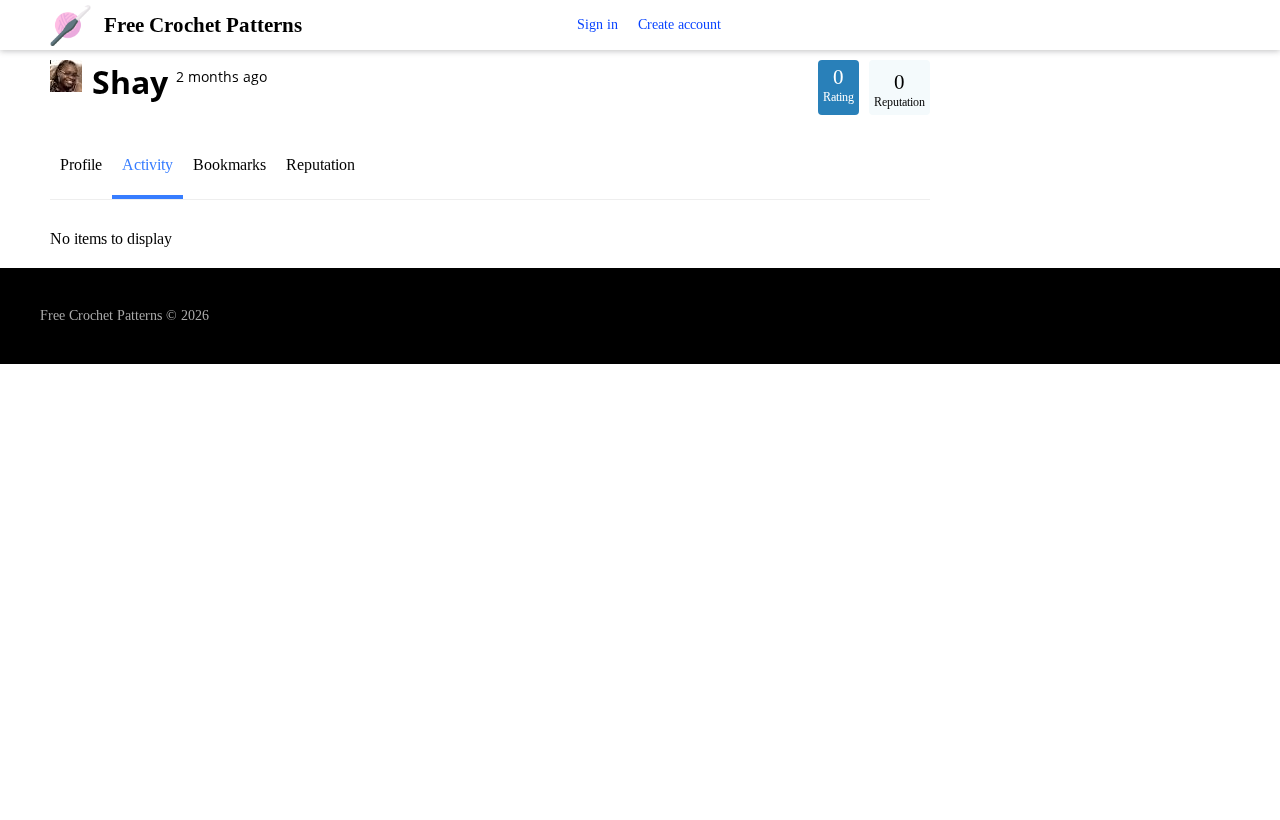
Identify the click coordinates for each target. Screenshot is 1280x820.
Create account (679, 24)
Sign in (597, 24)
